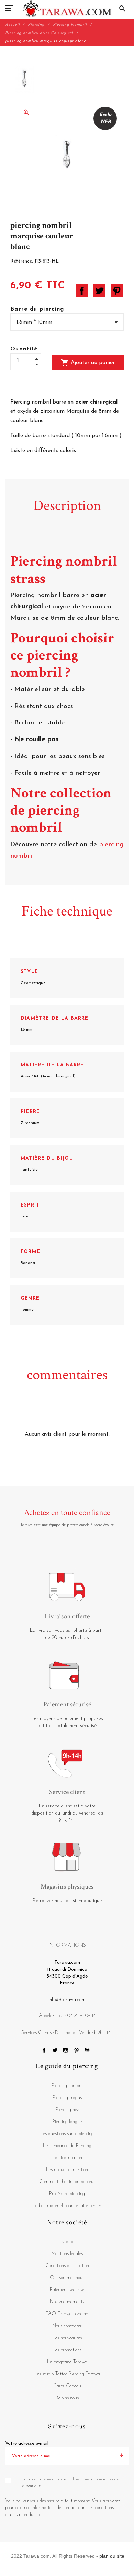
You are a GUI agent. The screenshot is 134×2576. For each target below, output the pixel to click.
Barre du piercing (37, 309)
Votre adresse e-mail (27, 2443)
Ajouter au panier (88, 363)
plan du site (112, 2556)
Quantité (24, 349)
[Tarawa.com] (67, 9)
